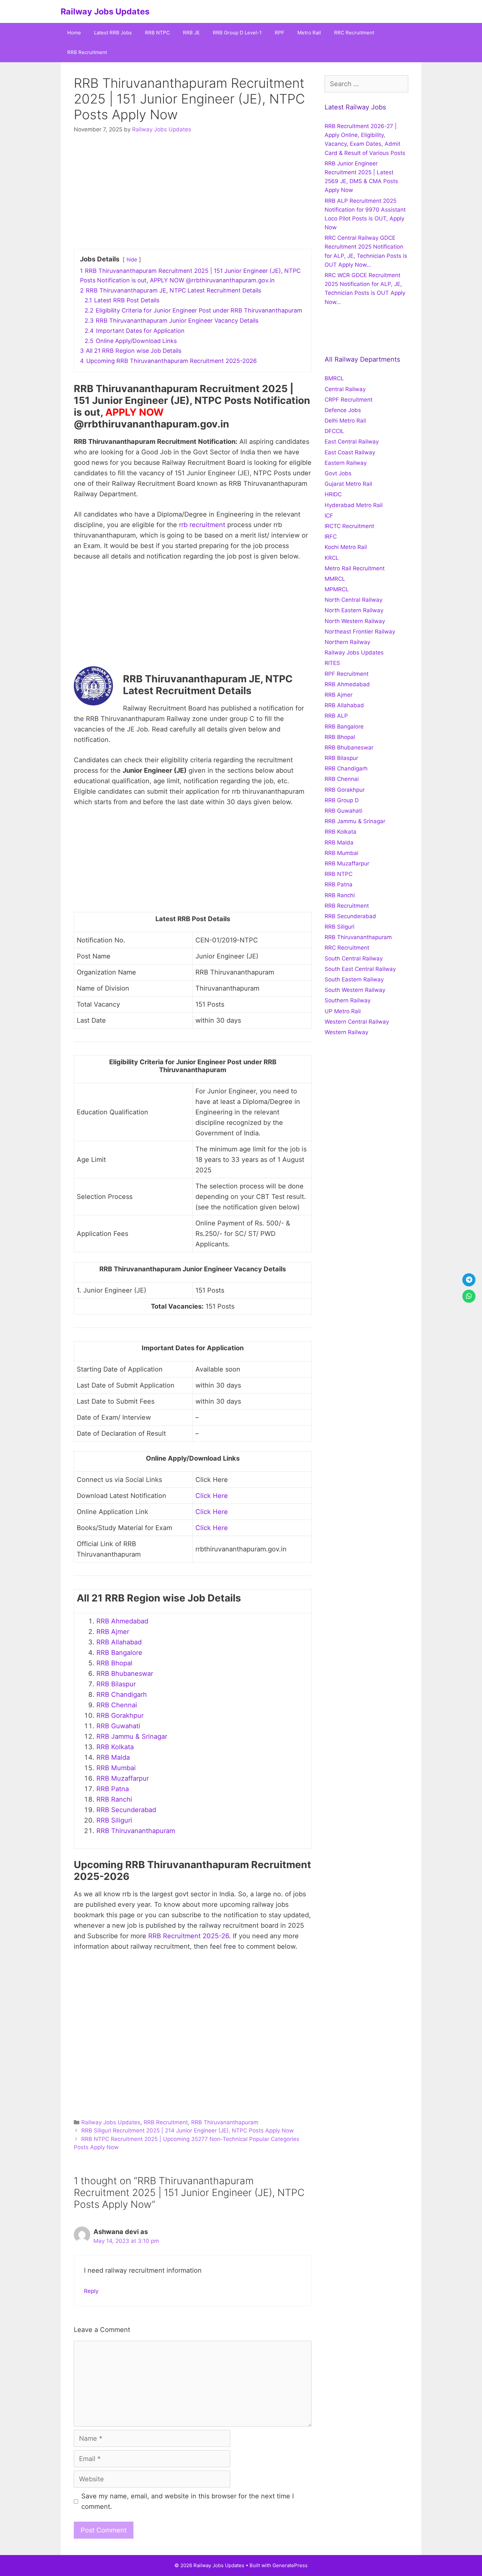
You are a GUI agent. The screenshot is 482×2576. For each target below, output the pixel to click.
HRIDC (333, 494)
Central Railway (345, 389)
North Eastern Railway (354, 610)
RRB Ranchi (114, 1799)
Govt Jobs (338, 473)
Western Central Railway (357, 1022)
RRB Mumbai (116, 1768)
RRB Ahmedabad (122, 1621)
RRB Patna (113, 1789)
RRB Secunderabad (126, 1810)
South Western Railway (355, 990)
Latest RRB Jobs (113, 33)
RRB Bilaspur (116, 1684)
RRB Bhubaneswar (125, 1674)
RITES (332, 663)
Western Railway (346, 1032)
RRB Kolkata (115, 1747)
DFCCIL (334, 431)
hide (132, 259)
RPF (280, 33)
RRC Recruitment (354, 33)
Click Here (212, 1496)
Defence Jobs (343, 410)
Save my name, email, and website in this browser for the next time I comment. (188, 2501)
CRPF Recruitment (349, 400)
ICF (329, 516)
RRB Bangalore (119, 1653)
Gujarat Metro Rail (348, 484)
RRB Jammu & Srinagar (132, 1736)
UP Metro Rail (343, 1011)
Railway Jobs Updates (105, 11)
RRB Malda (113, 1757)
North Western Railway (355, 621)
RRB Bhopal (114, 1663)
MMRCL (335, 579)
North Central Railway (353, 600)
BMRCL (334, 378)
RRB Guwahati (118, 1726)
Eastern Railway (346, 463)
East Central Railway (352, 442)
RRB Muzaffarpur (123, 1778)
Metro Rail (309, 33)
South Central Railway (354, 958)
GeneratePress (290, 2565)
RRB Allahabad (119, 1642)
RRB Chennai (117, 1705)
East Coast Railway (350, 452)
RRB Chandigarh (122, 1695)
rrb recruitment (202, 525)
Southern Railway (348, 1000)
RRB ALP (336, 716)
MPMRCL (337, 589)
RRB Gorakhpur (120, 1715)
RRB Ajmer (113, 1632)
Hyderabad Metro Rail (354, 505)
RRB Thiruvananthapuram (136, 1831)
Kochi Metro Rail (346, 547)
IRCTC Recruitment (349, 526)
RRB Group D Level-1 (237, 33)
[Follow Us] (469, 1280)
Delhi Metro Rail (345, 421)
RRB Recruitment (87, 52)
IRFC (331, 537)
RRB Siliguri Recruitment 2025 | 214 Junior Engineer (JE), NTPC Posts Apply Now (188, 2131)
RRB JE (191, 33)
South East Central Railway (360, 969)
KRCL (332, 558)
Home (74, 33)
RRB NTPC (157, 33)
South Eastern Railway (354, 979)
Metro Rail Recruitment (355, 568)
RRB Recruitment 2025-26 (189, 1936)
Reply (91, 2291)
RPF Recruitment (347, 674)
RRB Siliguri (114, 1820)
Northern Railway (347, 642)
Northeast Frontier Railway (360, 632)
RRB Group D (342, 800)
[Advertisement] (193, 193)
